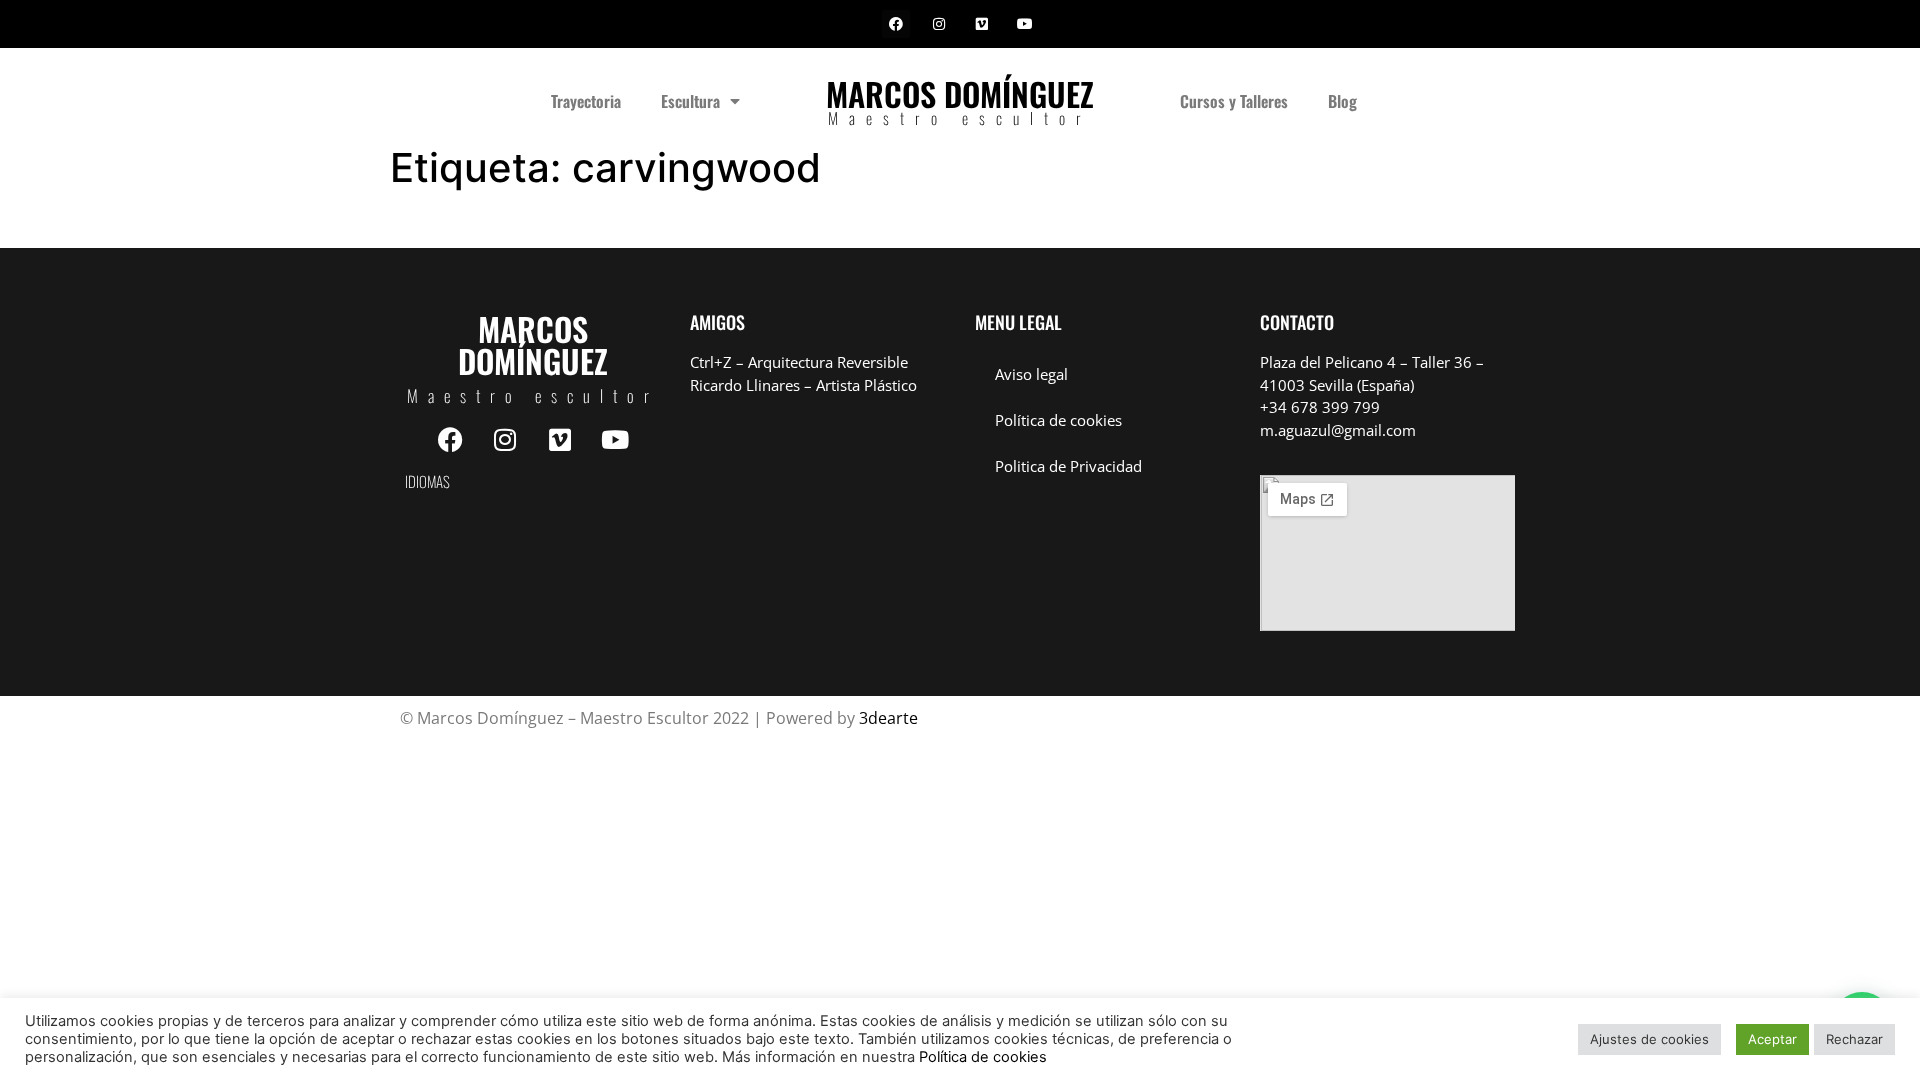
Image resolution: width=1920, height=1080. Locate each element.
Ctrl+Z (711, 362)
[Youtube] (1025, 24)
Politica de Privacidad (1068, 466)
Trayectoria (586, 101)
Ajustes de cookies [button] (1649, 1039)
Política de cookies (1058, 420)
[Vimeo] (982, 24)
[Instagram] (939, 24)
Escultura (690, 101)
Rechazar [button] (1854, 1039)
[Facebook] (896, 24)
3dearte (888, 718)
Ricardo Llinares (745, 385)
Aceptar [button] (1772, 1039)
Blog (1342, 101)
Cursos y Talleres (1234, 101)
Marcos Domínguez (960, 93)
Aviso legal (1031, 374)
